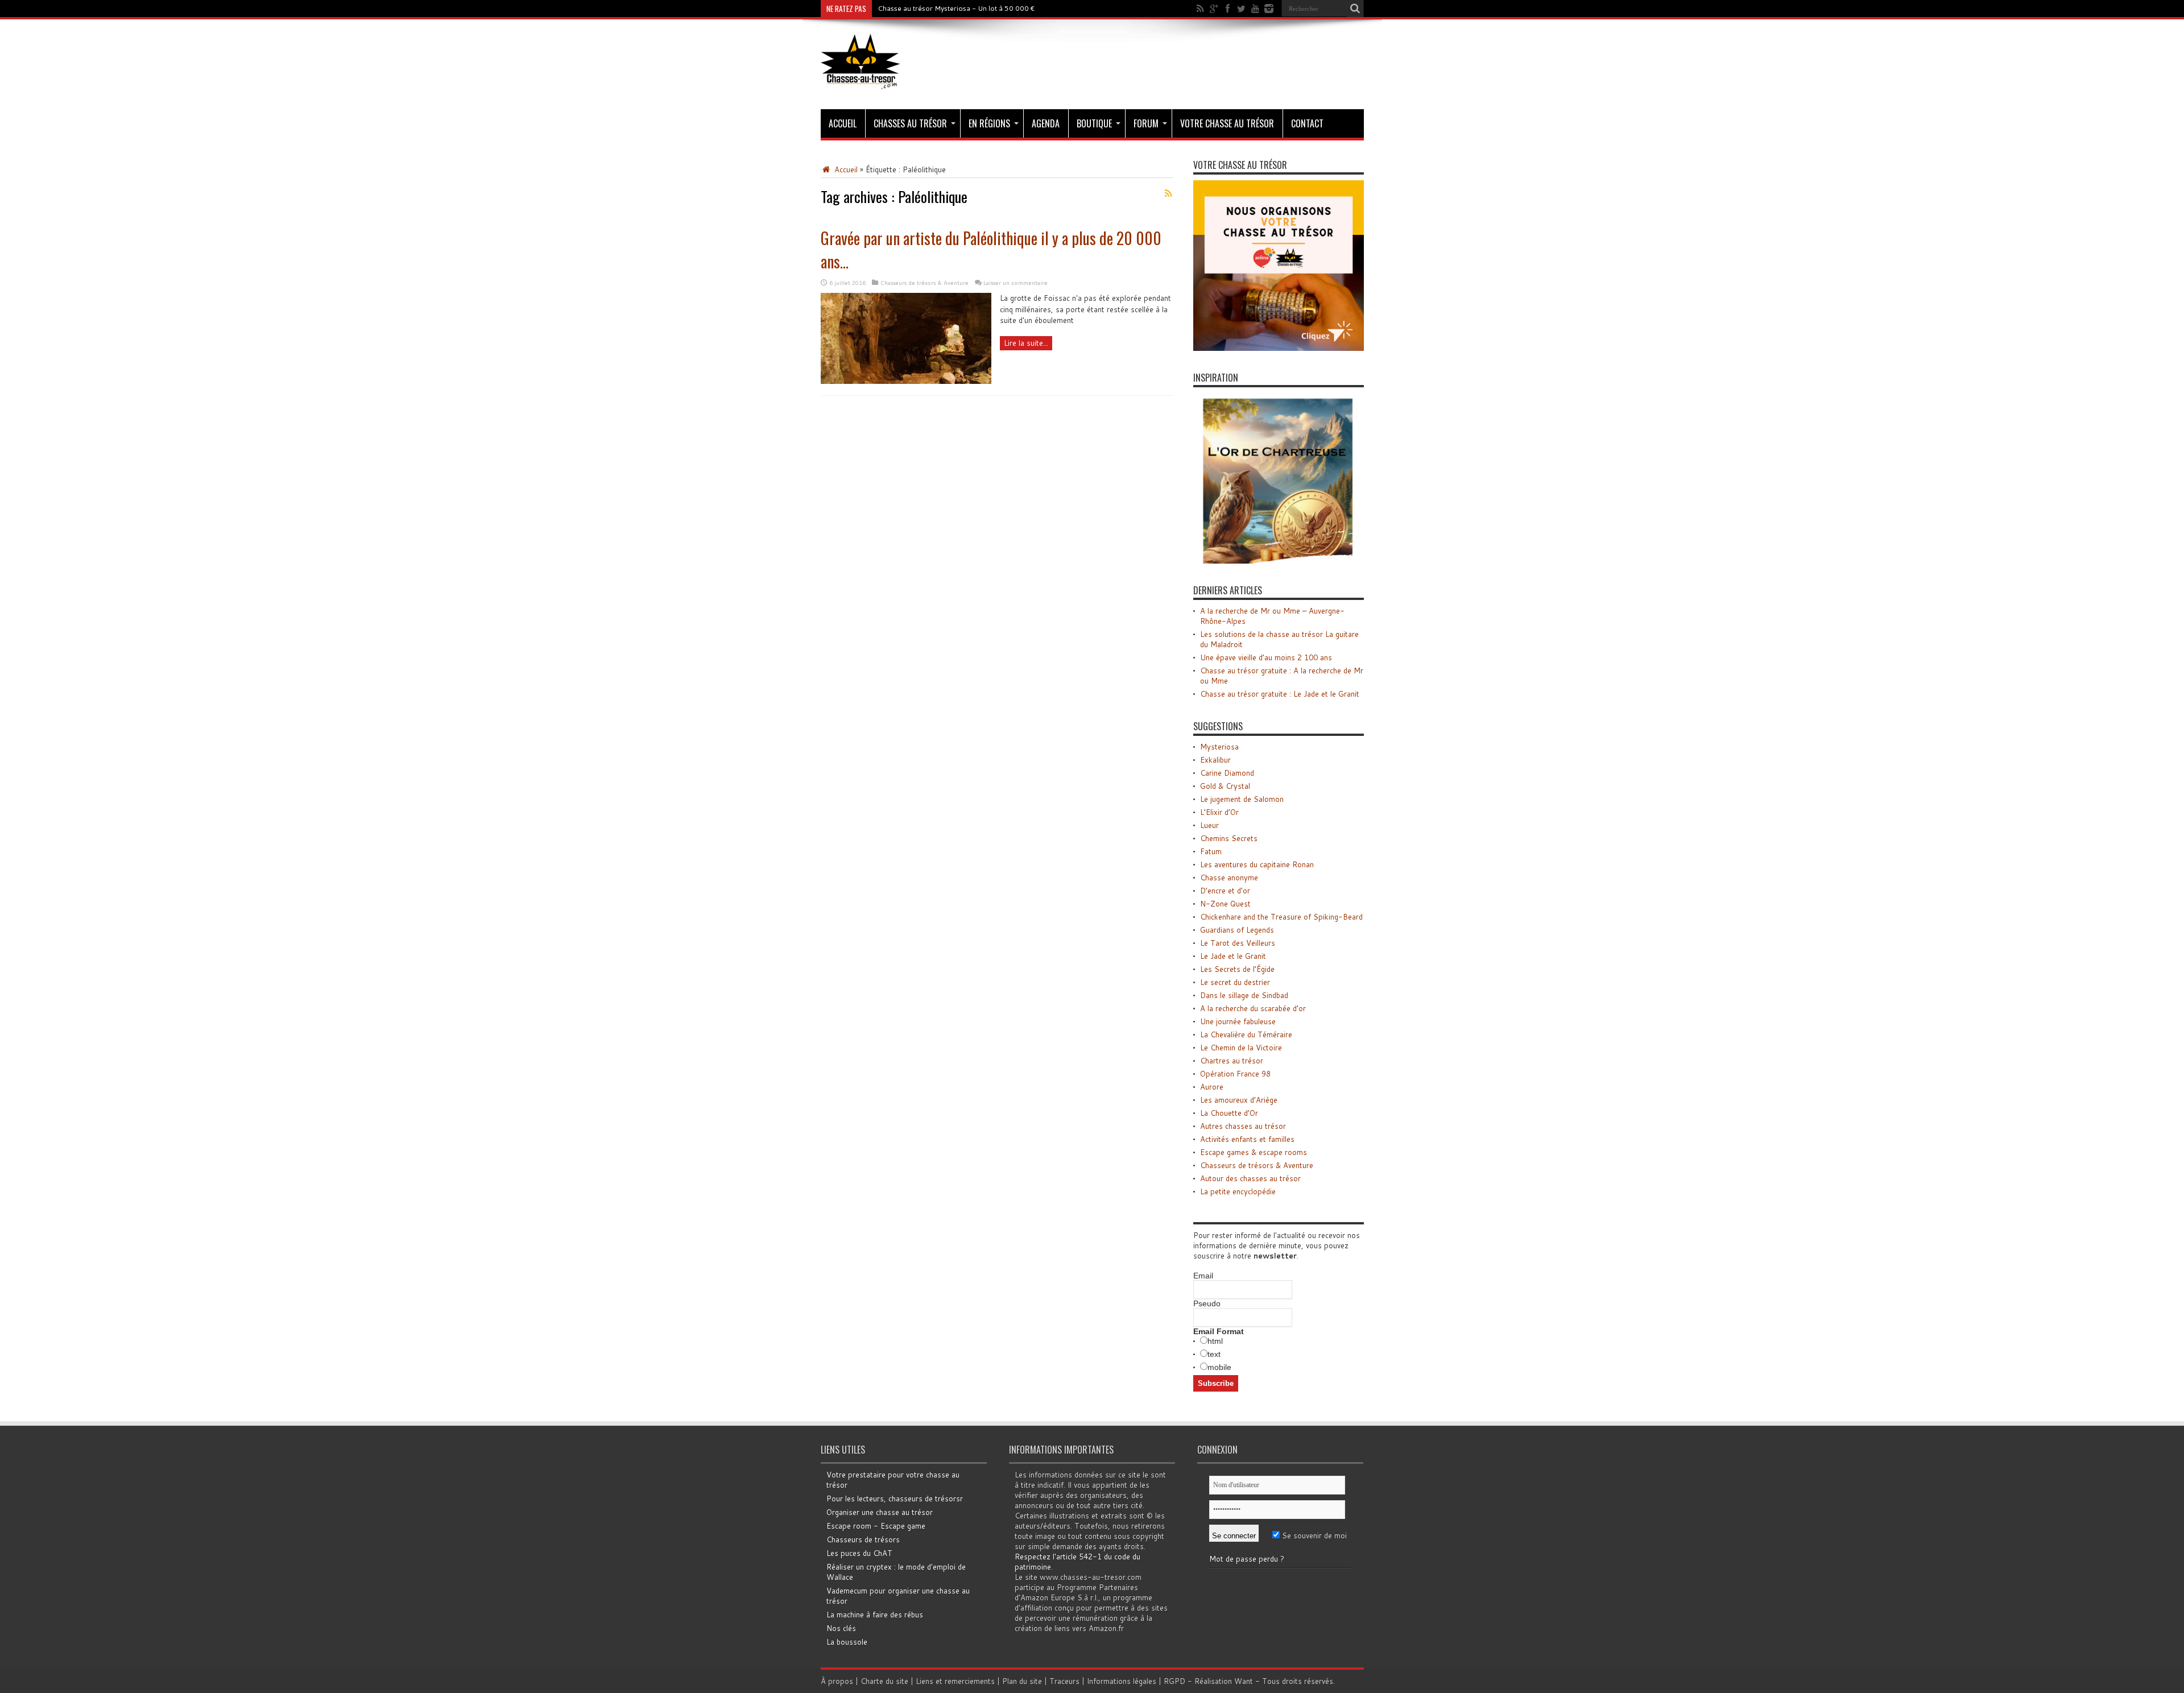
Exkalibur (1215, 760)
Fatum (1211, 851)
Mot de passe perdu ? (1247, 1559)
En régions (989, 123)
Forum (1146, 123)
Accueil (843, 123)
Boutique (1094, 123)
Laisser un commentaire (1016, 283)
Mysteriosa (1219, 747)
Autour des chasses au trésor (1250, 1178)
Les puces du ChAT (859, 1553)
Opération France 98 (1235, 1074)
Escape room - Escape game (876, 1526)
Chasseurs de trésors (863, 1539)
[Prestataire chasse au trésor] (1279, 348)
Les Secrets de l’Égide (1237, 969)
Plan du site (1022, 1681)
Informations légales (1122, 1681)
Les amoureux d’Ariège (1239, 1100)
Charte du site (884, 1681)
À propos (837, 1681)
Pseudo (1207, 1303)
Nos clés (841, 1628)
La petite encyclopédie (1238, 1191)
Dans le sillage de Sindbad (1244, 995)
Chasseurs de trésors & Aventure (925, 283)
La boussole (847, 1642)
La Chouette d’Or (1229, 1113)
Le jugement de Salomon (1242, 799)
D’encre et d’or (1225, 891)
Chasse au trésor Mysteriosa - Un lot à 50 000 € (956, 8)
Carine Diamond (1227, 773)
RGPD (1174, 1681)
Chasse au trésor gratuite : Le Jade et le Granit (1280, 694)
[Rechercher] (1355, 9)
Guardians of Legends (1237, 930)
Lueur (1209, 825)
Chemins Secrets (1229, 838)
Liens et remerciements (955, 1681)
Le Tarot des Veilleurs (1238, 943)
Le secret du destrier (1235, 982)
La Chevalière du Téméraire (1246, 1034)
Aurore (1212, 1087)
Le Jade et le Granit (1233, 956)
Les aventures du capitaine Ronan (1257, 864)
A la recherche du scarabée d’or (1253, 1008)
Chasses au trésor (910, 123)
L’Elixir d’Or (1219, 812)
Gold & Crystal (1225, 786)
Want (1244, 1681)
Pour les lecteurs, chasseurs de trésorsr (895, 1499)
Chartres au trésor (1232, 1061)
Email (1203, 1276)
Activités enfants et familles (1247, 1139)
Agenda (1046, 123)
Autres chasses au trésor (1243, 1126)
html (1215, 1341)
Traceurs (1064, 1681)
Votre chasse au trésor (1227, 123)
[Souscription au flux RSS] (1169, 193)
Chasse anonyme (1229, 877)
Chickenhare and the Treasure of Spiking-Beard (1281, 917)
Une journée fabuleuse (1238, 1021)
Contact (1307, 123)
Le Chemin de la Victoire (1241, 1048)
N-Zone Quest (1225, 904)
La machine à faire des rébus (875, 1615)
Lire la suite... (1026, 343)
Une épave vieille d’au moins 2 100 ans (1266, 657)
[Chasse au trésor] (861, 81)
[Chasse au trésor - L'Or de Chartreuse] (1279, 561)
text (1214, 1354)
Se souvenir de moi (1313, 1535)
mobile (1219, 1367)
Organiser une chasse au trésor (880, 1512)
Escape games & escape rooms (1254, 1152)
